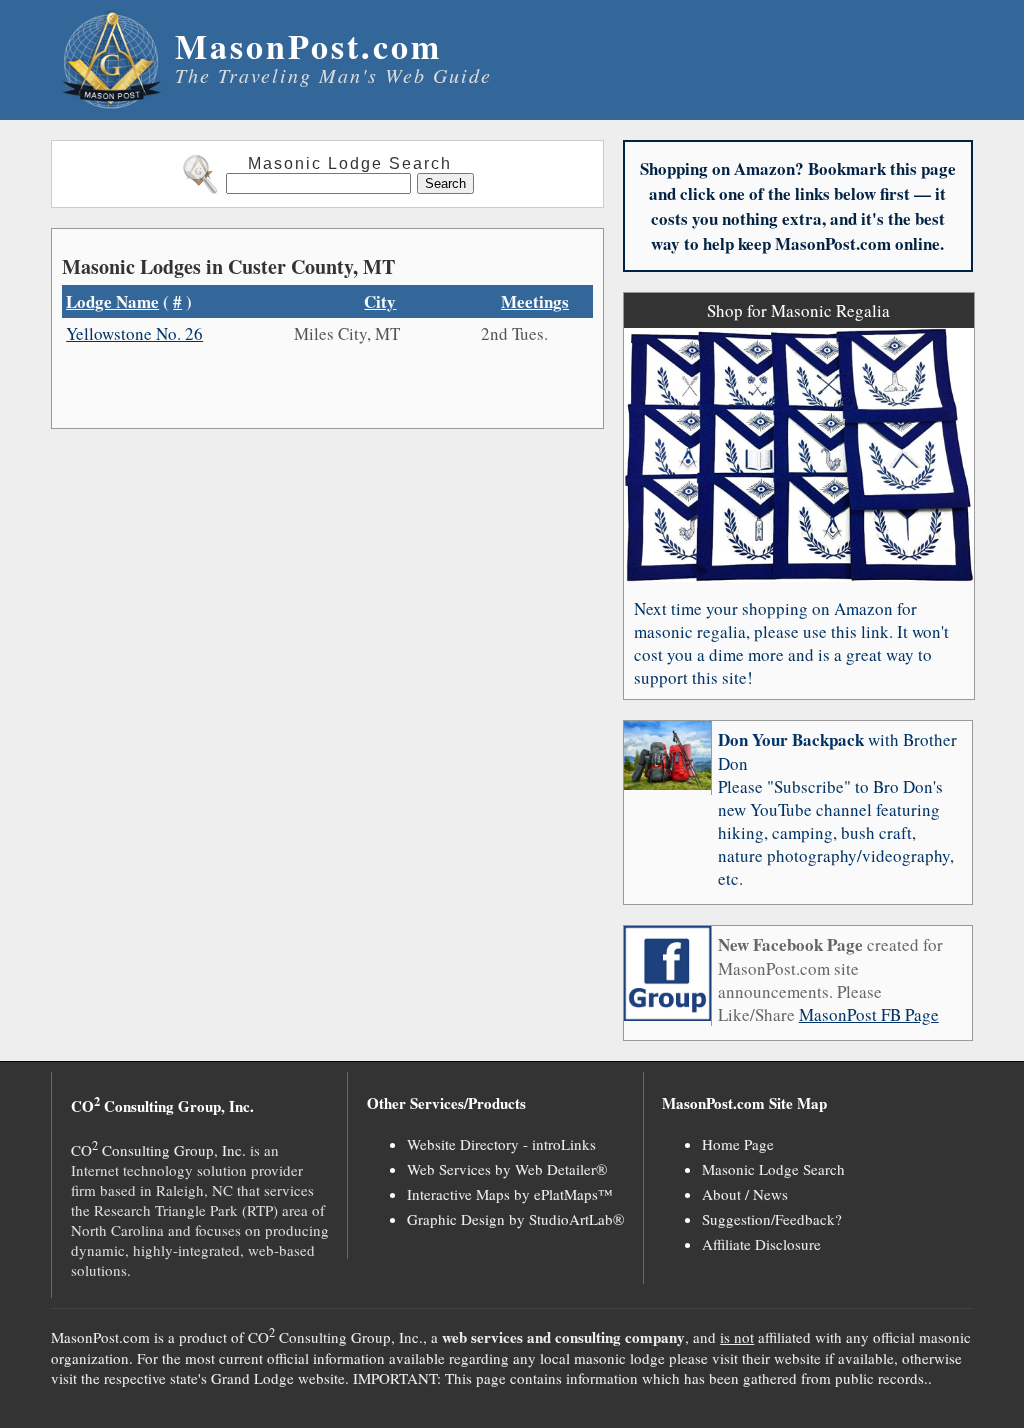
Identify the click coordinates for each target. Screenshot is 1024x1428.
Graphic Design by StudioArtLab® (515, 1219)
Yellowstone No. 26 (134, 333)
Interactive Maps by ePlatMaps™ (510, 1194)
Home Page (738, 1144)
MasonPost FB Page (869, 1014)
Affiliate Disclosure (761, 1244)
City (380, 301)
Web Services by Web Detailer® (507, 1169)
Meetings (535, 301)
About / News (745, 1194)
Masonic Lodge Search (773, 1169)
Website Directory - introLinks (501, 1144)
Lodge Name (112, 301)
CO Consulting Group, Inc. (158, 1150)
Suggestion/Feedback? (772, 1219)
